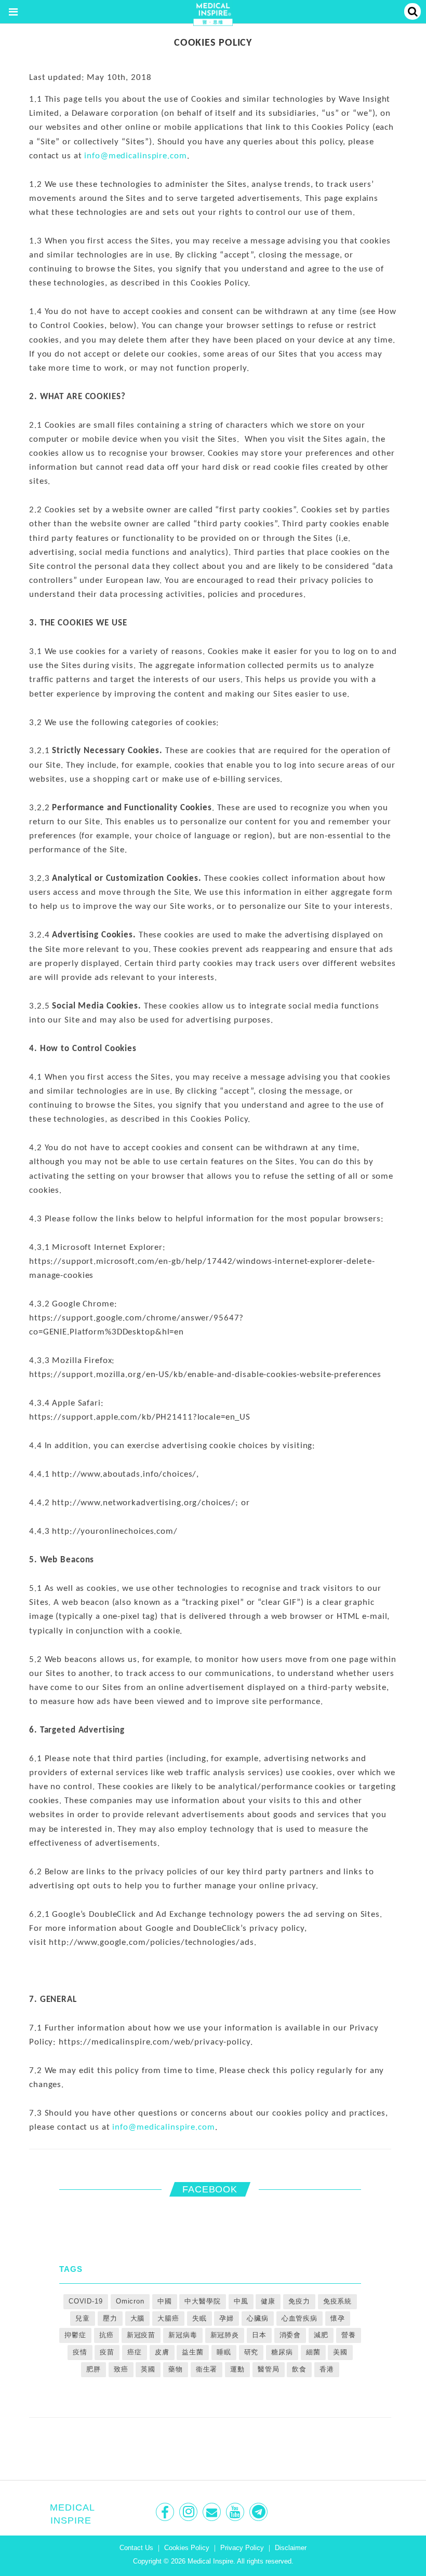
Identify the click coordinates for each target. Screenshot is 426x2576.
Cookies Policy (187, 2548)
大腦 (138, 2318)
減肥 (321, 2335)
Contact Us (136, 2548)
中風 (241, 2301)
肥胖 (94, 2369)
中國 (165, 2301)
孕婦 (227, 2318)
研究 (251, 2352)
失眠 (199, 2318)
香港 (327, 2369)
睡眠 (224, 2352)
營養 (349, 2335)
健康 (268, 2301)
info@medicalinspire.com (135, 156)
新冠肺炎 (225, 2335)
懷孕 (338, 2318)
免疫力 (299, 2301)
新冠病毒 (183, 2335)
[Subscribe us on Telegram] (259, 2512)
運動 (237, 2369)
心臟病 (258, 2318)
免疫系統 (338, 2301)
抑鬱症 (75, 2335)
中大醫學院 (202, 2301)
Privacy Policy (242, 2548)
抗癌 (106, 2335)
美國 (340, 2352)
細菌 (313, 2352)
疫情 (80, 2352)
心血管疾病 (299, 2318)
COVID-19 (86, 2301)
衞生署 (207, 2369)
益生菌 (193, 2352)
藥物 (176, 2369)
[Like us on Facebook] (166, 2512)
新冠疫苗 (141, 2335)
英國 (148, 2369)
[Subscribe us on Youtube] (236, 2512)
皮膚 (162, 2352)
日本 (259, 2335)
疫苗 (107, 2352)
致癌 (121, 2369)
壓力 (110, 2318)
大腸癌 (168, 2318)
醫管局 (269, 2369)
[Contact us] (213, 2512)
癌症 (135, 2352)
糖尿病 (282, 2352)
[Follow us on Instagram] (189, 2512)
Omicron (130, 2301)
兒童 (83, 2318)
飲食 (299, 2369)
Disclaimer (291, 2548)
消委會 (290, 2335)
